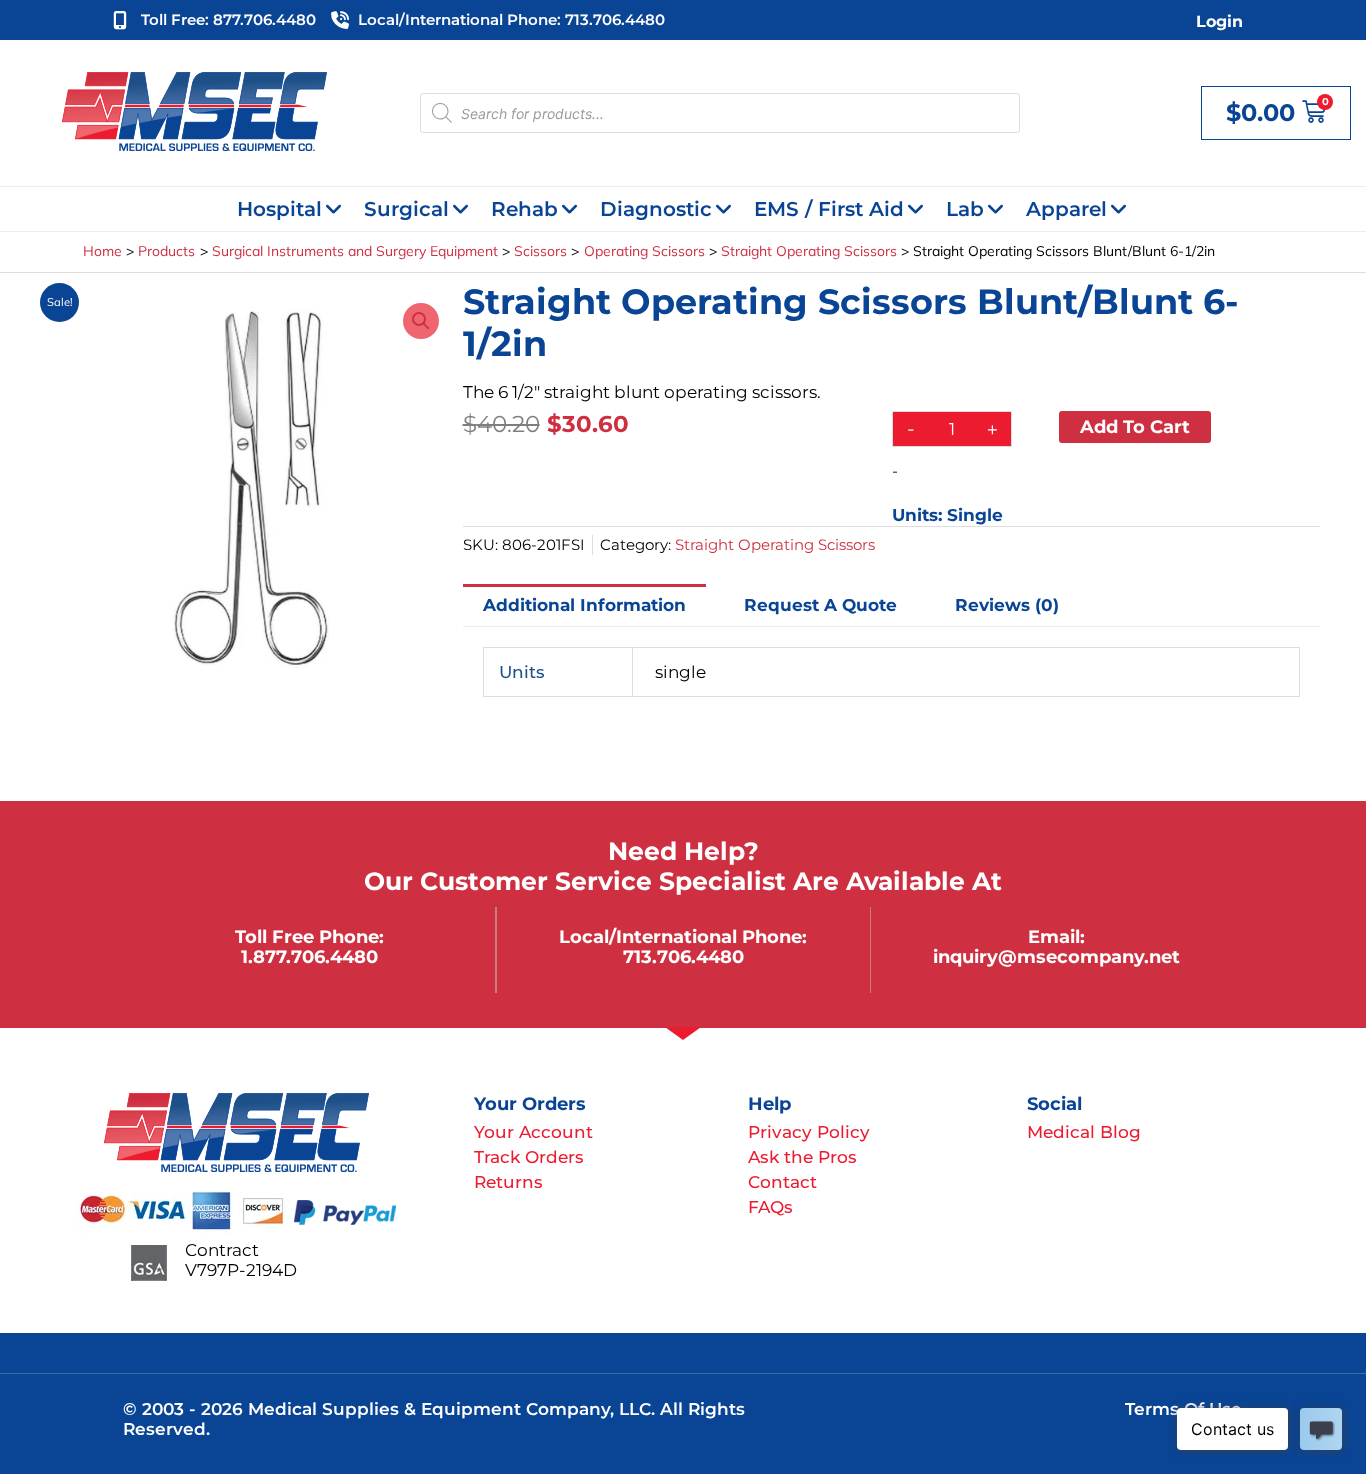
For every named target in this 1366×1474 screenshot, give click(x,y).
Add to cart (1135, 426)
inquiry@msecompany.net (1056, 956)
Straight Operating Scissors (775, 544)
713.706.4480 (683, 956)
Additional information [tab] (584, 605)
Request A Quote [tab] (820, 605)
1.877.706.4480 (309, 956)
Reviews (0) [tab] (1007, 605)
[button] (421, 321)
